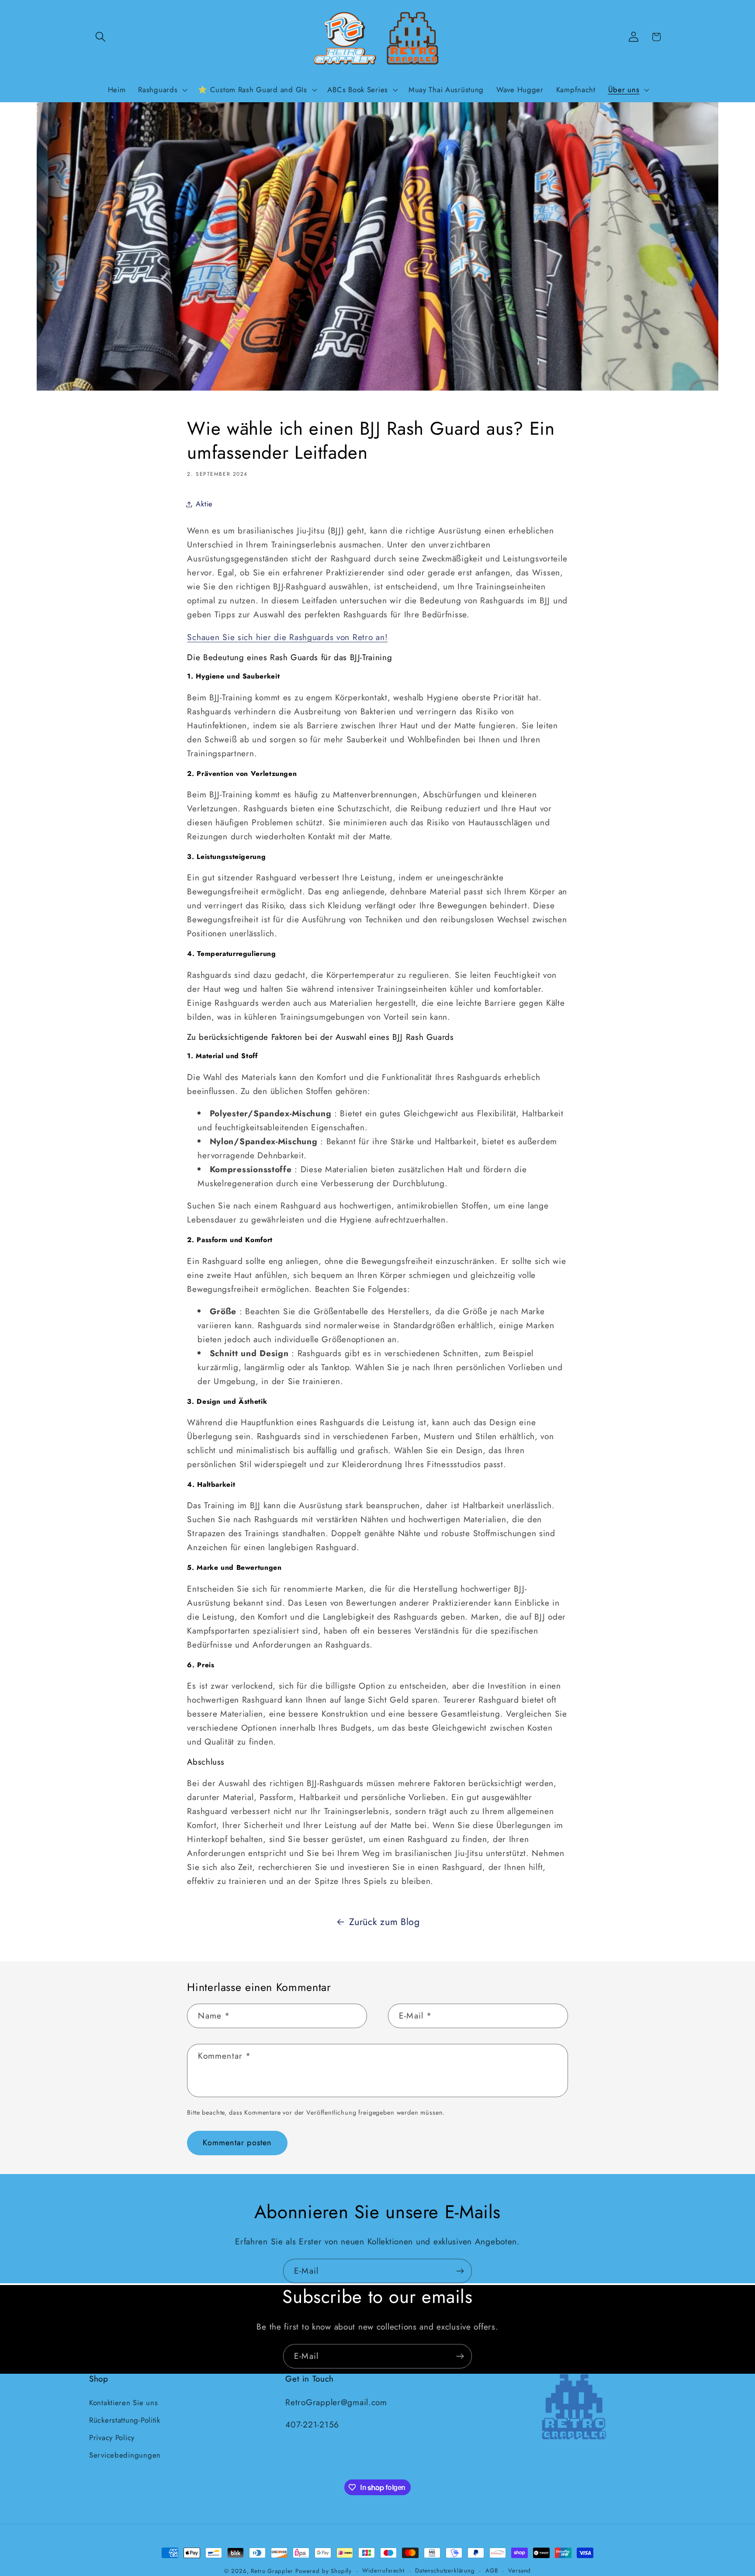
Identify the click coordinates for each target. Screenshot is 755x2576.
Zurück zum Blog (384, 1922)
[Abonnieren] (460, 2271)
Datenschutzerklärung (445, 2571)
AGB (492, 2571)
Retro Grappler (272, 2571)
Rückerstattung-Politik (125, 2420)
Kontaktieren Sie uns (123, 2402)
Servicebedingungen (125, 2455)
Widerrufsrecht (383, 2571)
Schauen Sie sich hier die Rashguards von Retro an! (287, 637)
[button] (101, 37)
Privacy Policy (112, 2437)
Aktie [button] (204, 504)
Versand (519, 2571)
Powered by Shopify (324, 2571)
